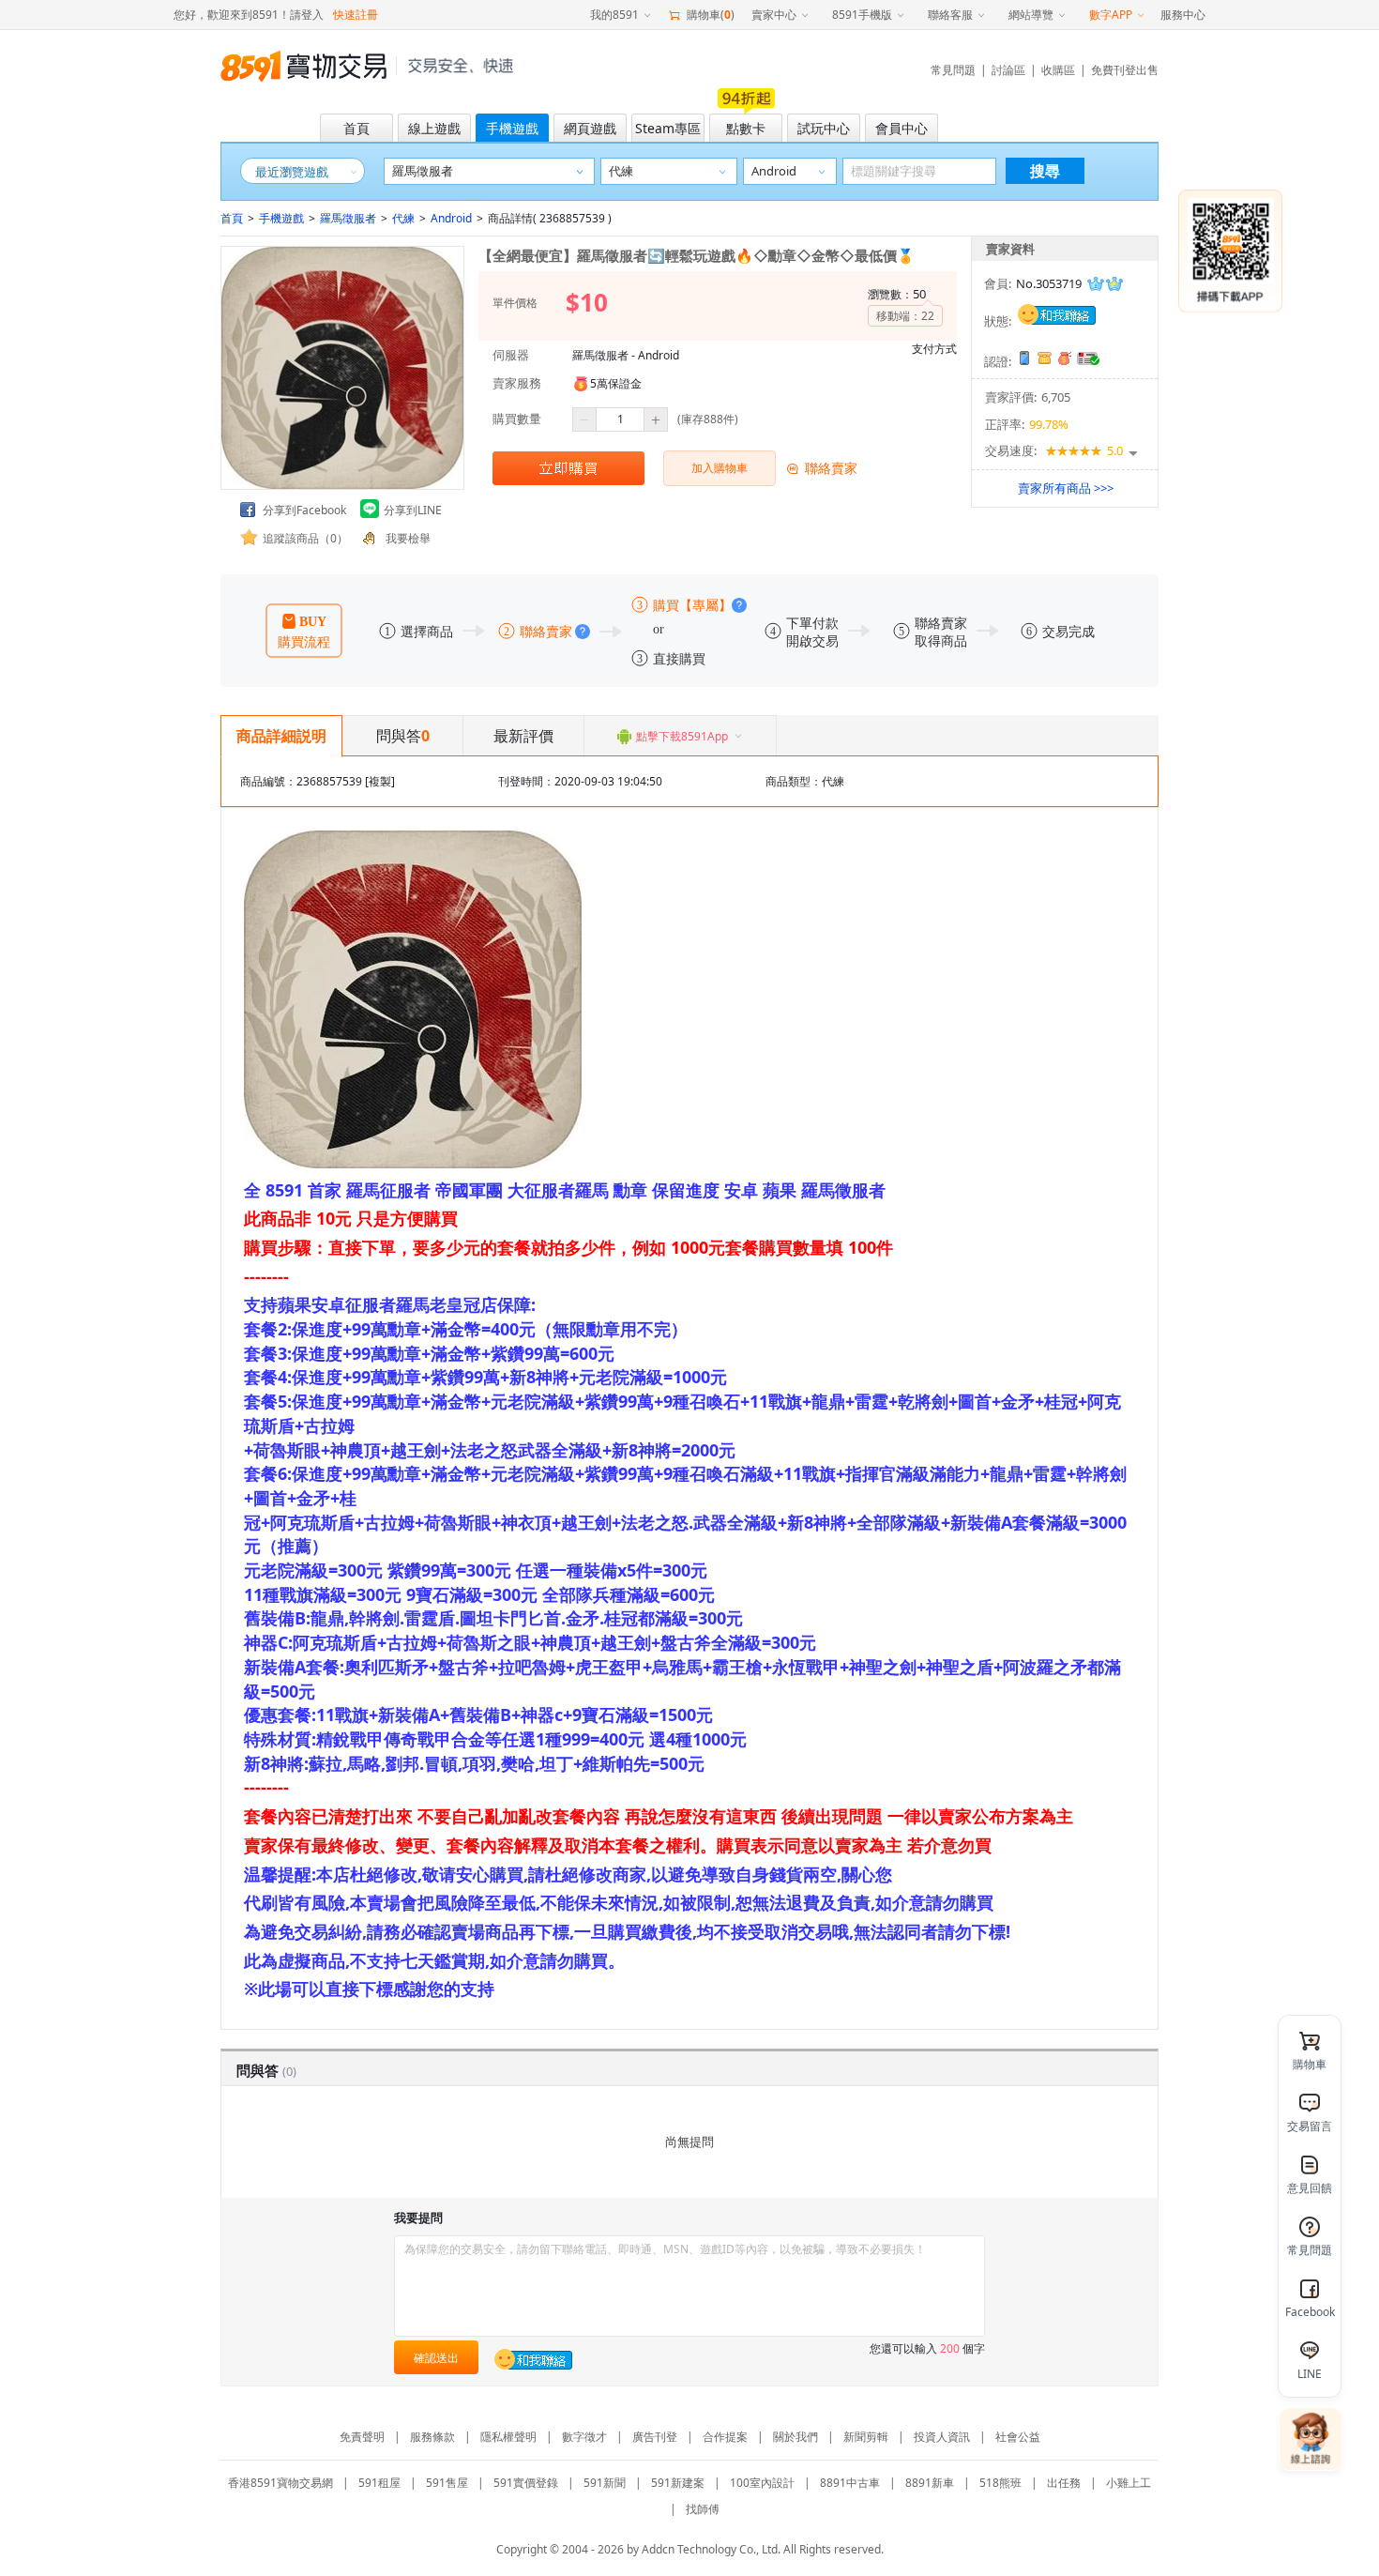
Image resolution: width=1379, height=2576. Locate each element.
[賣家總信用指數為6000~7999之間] (1105, 284)
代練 (403, 218)
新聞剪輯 (866, 2437)
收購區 (1058, 70)
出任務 (1064, 2483)
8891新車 (930, 2483)
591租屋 (379, 2483)
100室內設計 (762, 2483)
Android (451, 218)
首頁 (232, 218)
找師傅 (703, 2509)
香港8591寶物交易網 (280, 2483)
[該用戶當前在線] (1057, 312)
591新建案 (678, 2483)
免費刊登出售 (1125, 70)
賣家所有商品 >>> (1066, 488)
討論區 (1008, 70)
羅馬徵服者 (348, 218)
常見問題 (953, 70)
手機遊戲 (281, 218)
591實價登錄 (526, 2483)
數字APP (1111, 15)
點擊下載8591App (682, 736)
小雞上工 (1129, 2483)
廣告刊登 (655, 2437)
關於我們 (796, 2437)
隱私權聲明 (508, 2437)
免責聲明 (362, 2437)
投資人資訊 (942, 2437)
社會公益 (1018, 2437)
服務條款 (432, 2437)
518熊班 (1000, 2483)
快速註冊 (356, 15)
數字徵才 (584, 2437)
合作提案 (725, 2437)
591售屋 (447, 2483)
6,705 (1056, 397)
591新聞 (605, 2483)
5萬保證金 (616, 383)
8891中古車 (850, 2483)
